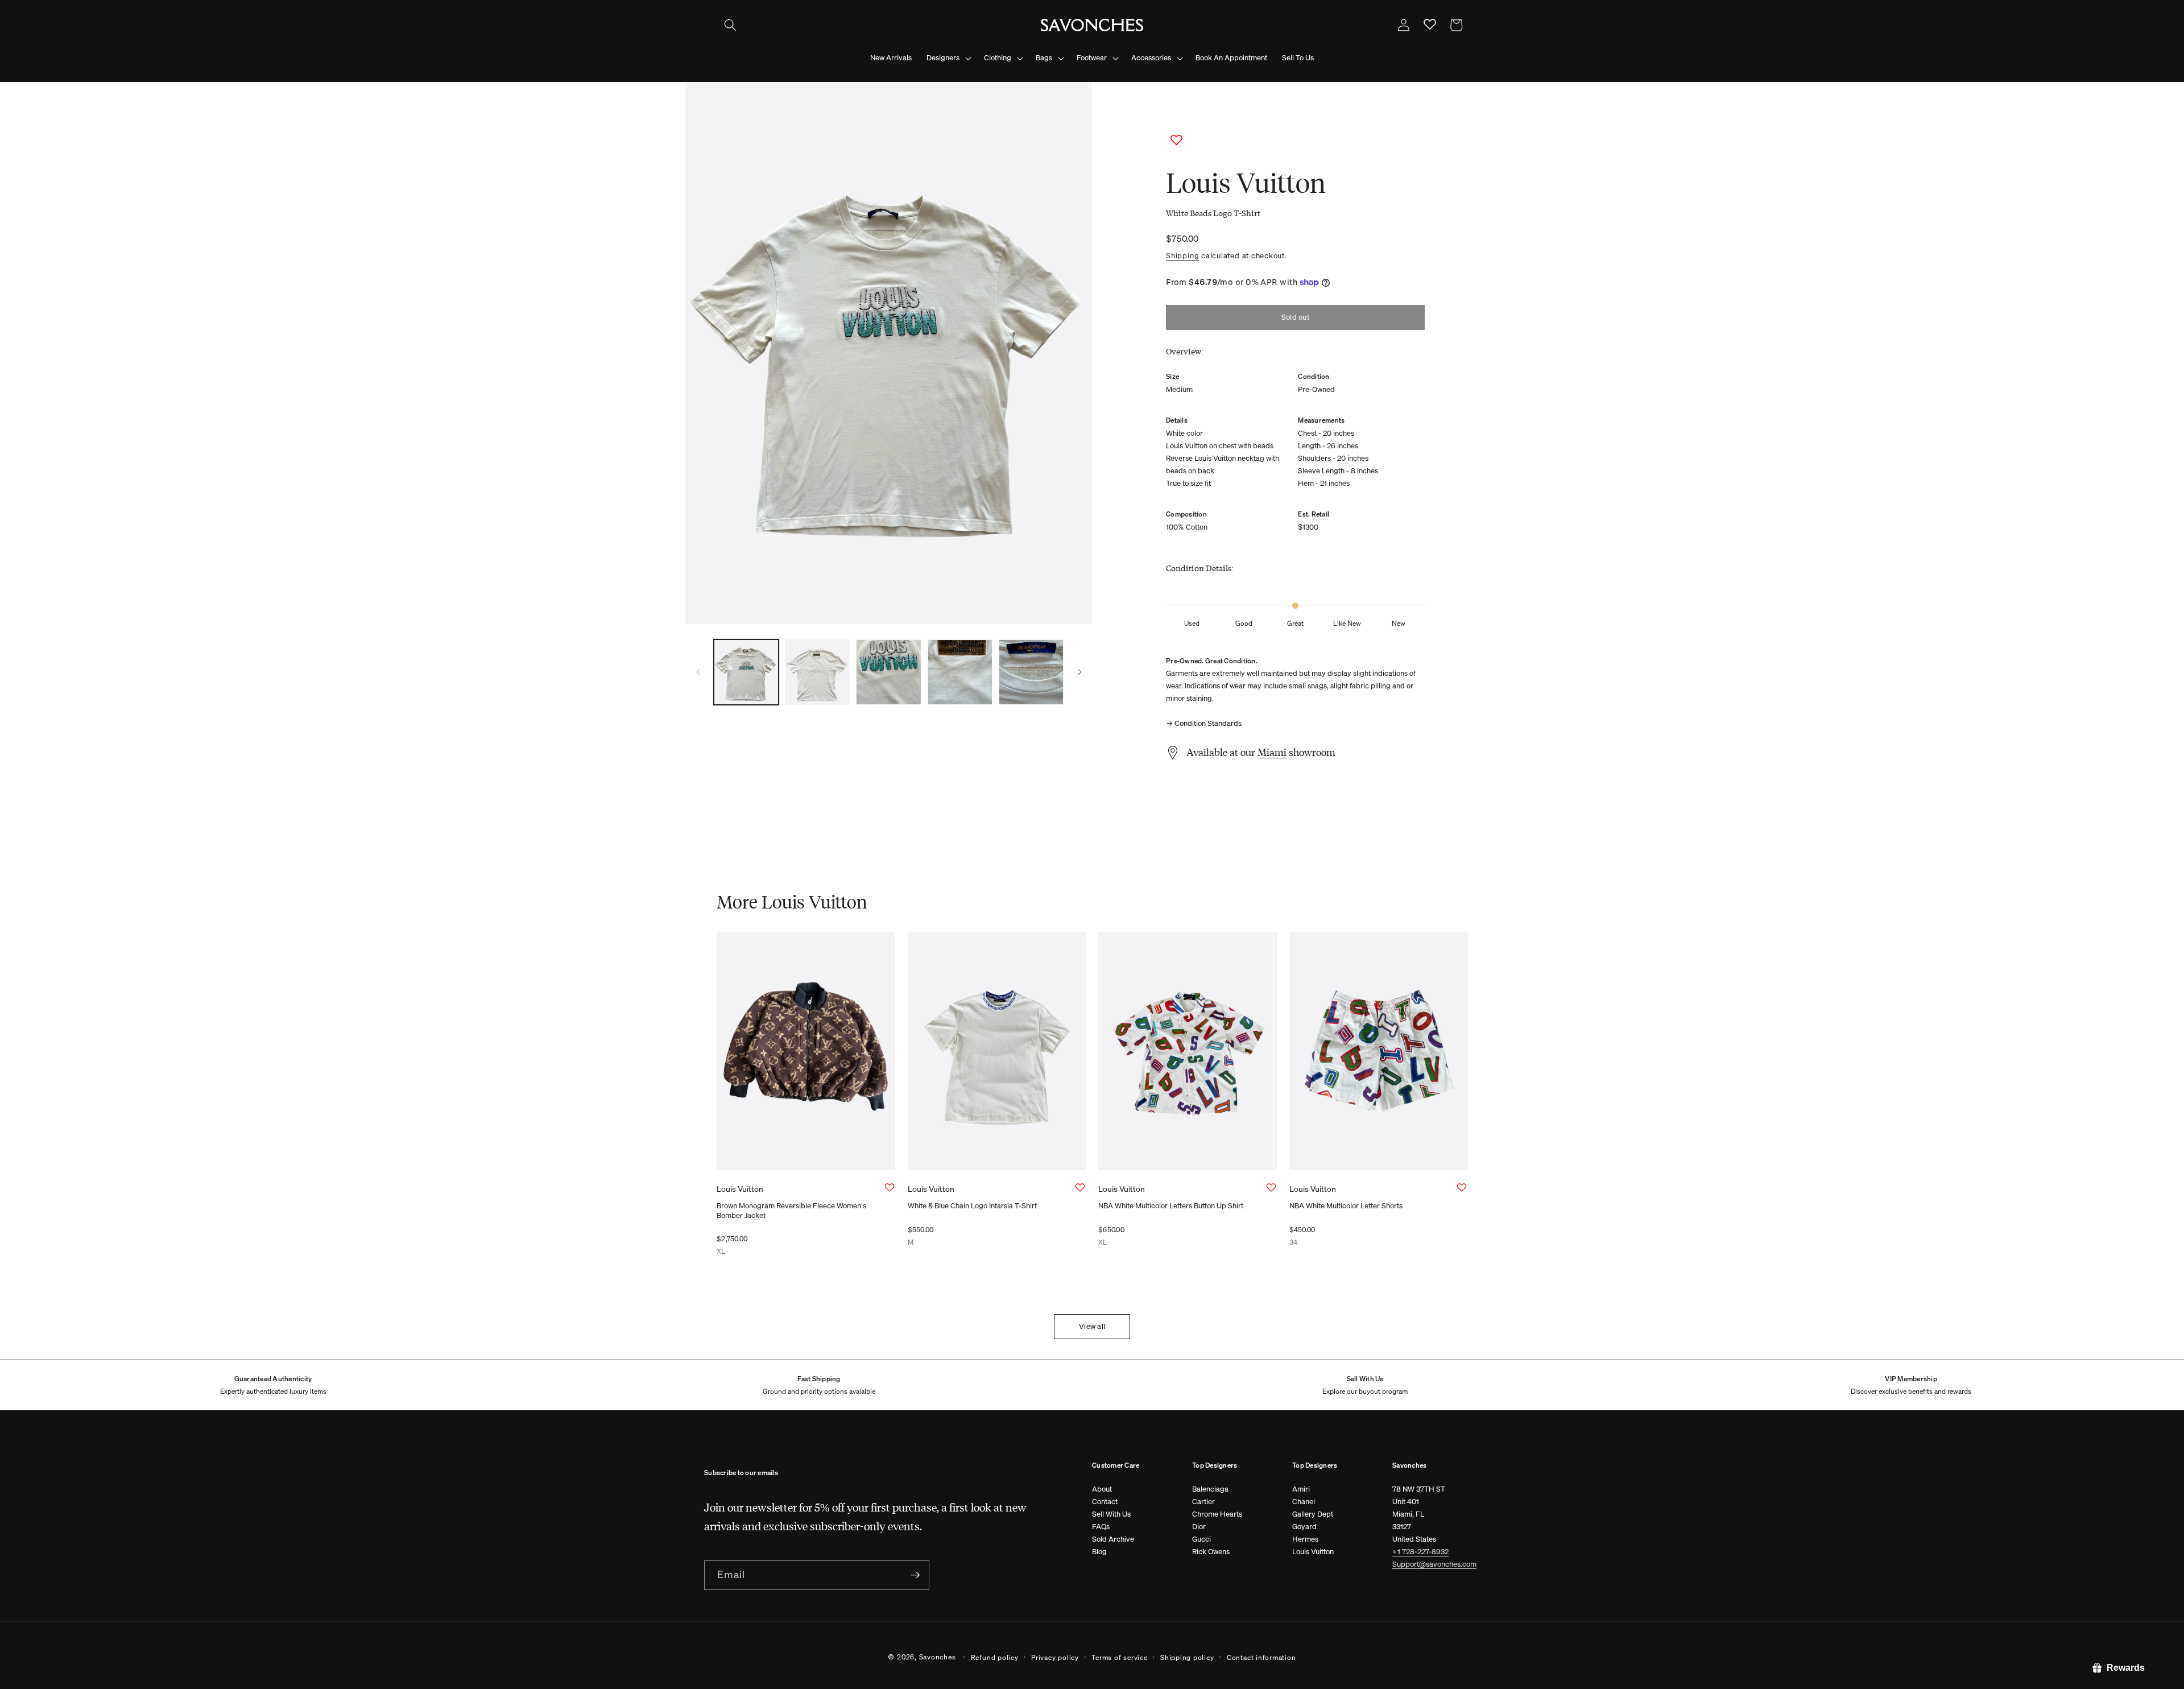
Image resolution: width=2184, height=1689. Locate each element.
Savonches (938, 1657)
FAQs (1101, 1527)
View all (1092, 1326)
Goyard (1304, 1527)
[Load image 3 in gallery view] (888, 672)
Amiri (1301, 1489)
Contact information (1261, 1657)
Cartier (1203, 1502)
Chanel (1304, 1502)
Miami (1272, 752)
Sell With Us (1111, 1514)
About (1102, 1489)
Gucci (1201, 1539)
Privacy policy (1055, 1657)
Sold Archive (1113, 1539)
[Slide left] (698, 672)
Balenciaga (1210, 1489)
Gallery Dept (1313, 1514)
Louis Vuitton (1313, 1552)
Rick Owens (1211, 1552)
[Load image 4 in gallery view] (960, 672)
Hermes (1305, 1539)
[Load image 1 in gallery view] (746, 672)
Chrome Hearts (1217, 1514)
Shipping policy (1187, 1657)
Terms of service (1119, 1657)
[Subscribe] (915, 1575)
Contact (1105, 1502)
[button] (730, 25)
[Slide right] (1079, 672)
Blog (1099, 1552)
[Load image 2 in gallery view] (817, 672)
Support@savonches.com (1434, 1564)
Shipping (1182, 255)
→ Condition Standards (1204, 723)
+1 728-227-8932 (1420, 1552)
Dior (1199, 1527)
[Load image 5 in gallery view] (1031, 672)
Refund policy (995, 1657)
